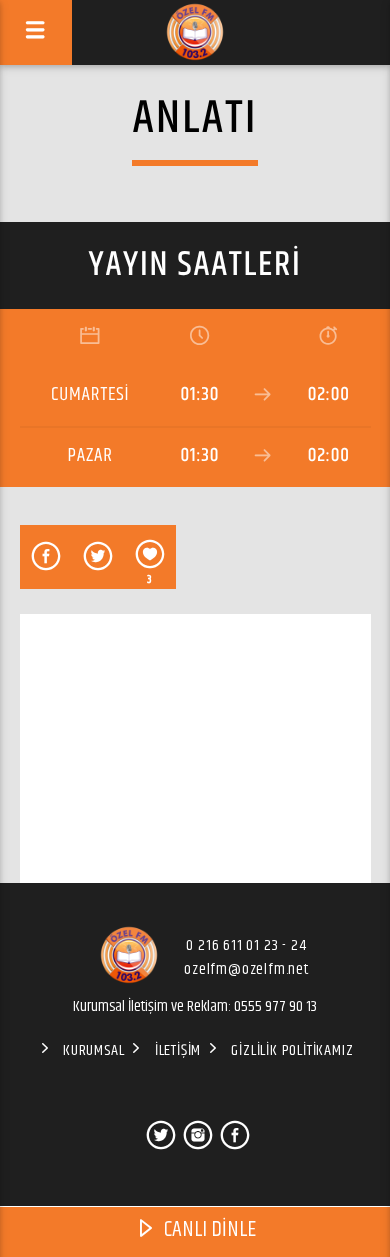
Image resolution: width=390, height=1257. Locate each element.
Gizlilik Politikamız (292, 1050)
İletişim (178, 1050)
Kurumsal (93, 1050)
